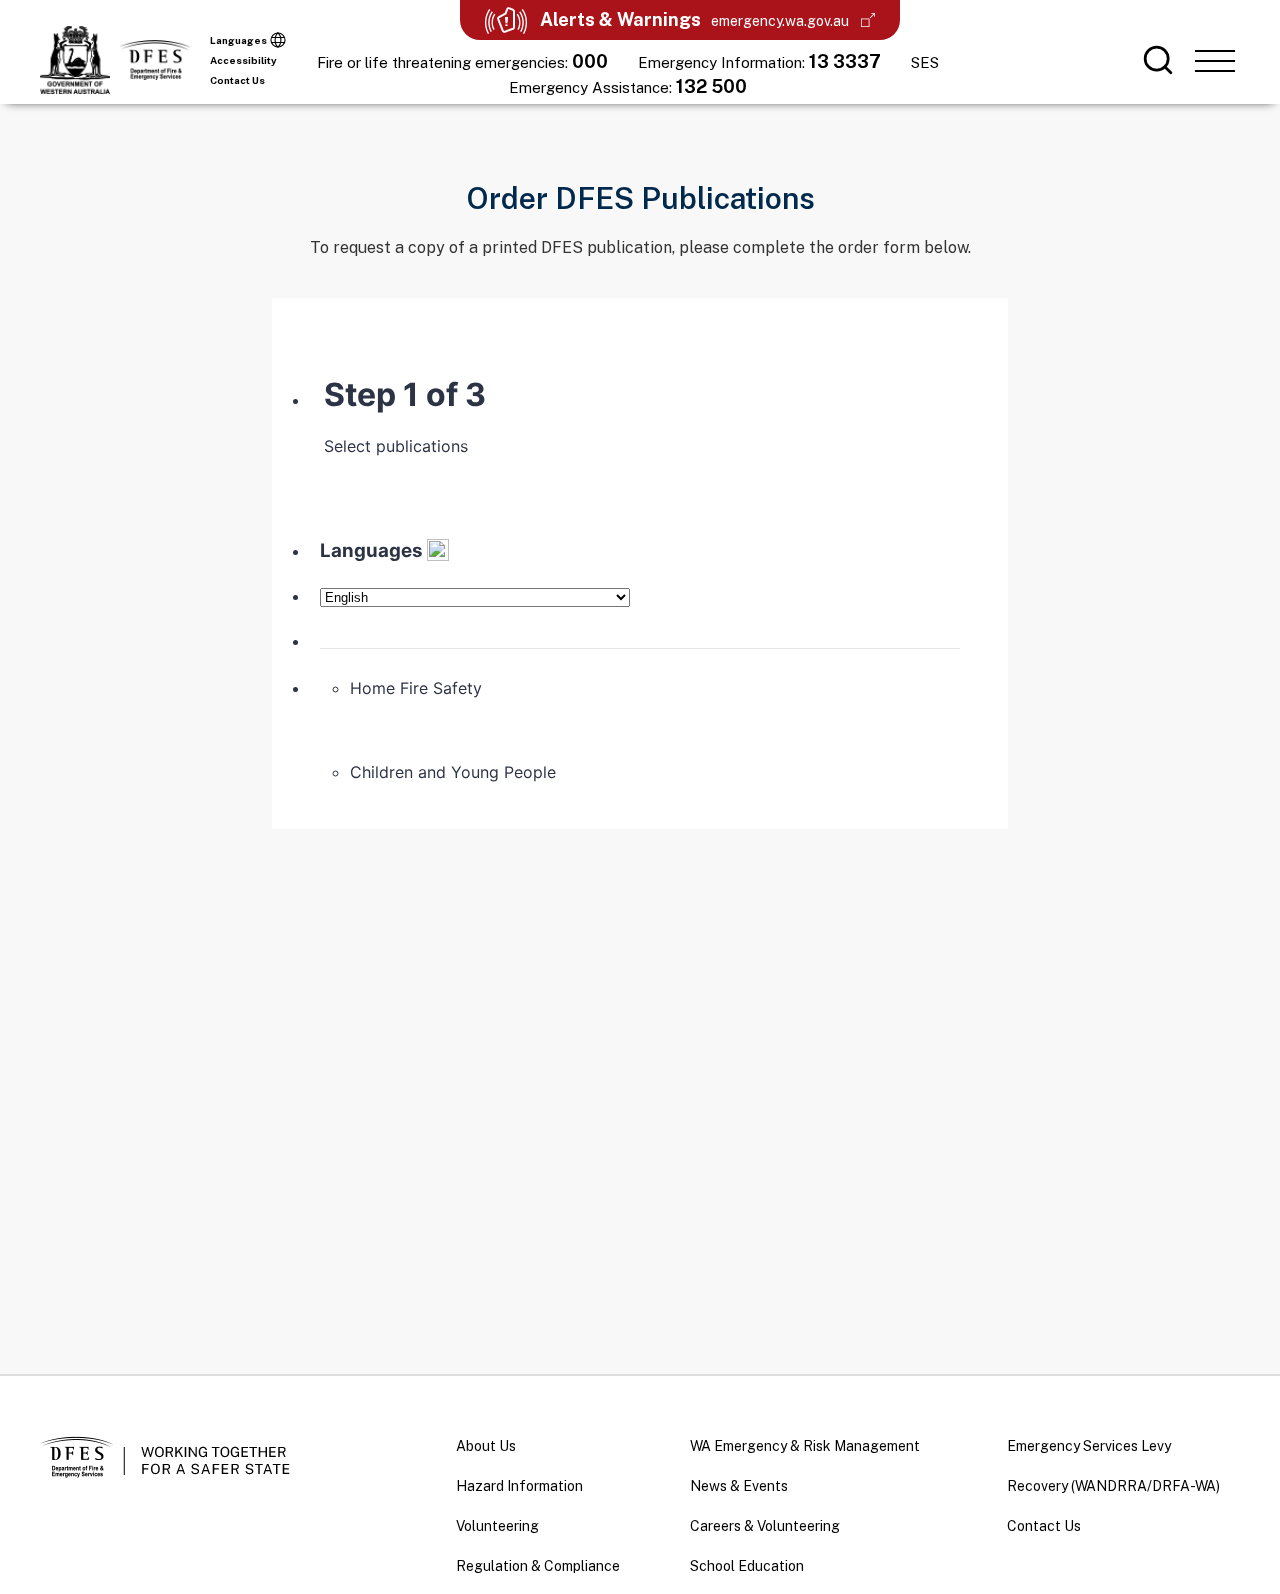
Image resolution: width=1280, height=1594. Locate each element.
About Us (486, 1446)
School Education (747, 1566)
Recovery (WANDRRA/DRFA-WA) (1113, 1486)
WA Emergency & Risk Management (805, 1446)
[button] (1215, 60)
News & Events (739, 1486)
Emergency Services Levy (1089, 1446)
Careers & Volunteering (765, 1526)
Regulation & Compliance (538, 1566)
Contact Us (237, 80)
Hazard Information (519, 1486)
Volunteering (497, 1526)
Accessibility (243, 60)
